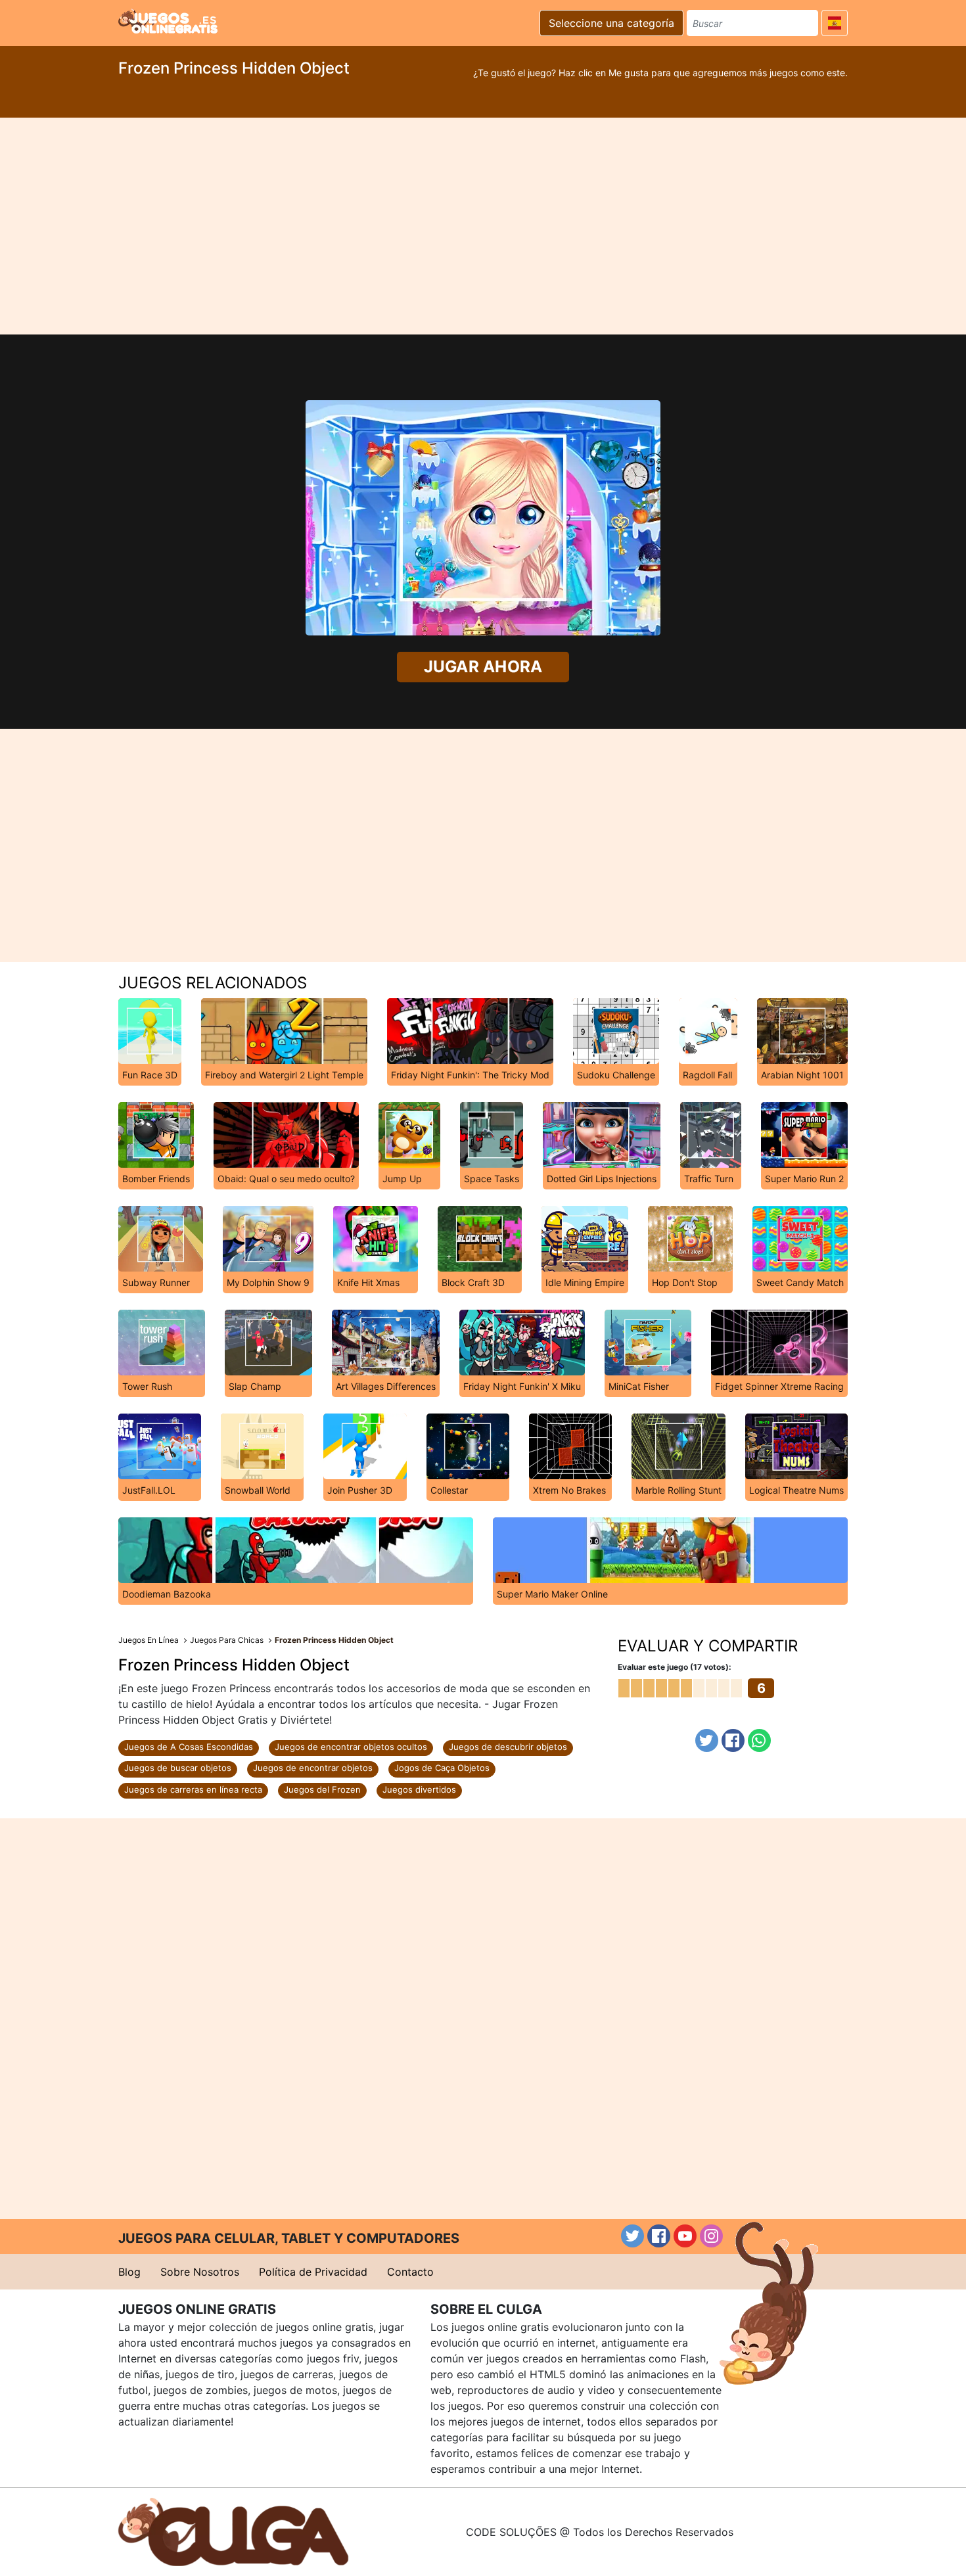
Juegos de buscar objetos (178, 1768)
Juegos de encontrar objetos (313, 1768)
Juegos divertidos (419, 1789)
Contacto (410, 2272)
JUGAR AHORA (483, 667)
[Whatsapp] (759, 1740)
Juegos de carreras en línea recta (193, 1789)
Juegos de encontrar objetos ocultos (351, 1747)
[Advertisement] (483, 226)
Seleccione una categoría (611, 23)
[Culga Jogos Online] (233, 2531)
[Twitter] (707, 1740)
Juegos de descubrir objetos (508, 1747)
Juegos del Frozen (322, 1789)
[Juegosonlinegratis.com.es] (168, 21)
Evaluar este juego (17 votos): (675, 1667)
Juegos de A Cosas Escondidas (189, 1747)
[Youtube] (685, 2236)
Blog (129, 2272)
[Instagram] (711, 2236)
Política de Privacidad (313, 2272)
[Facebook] (733, 1740)
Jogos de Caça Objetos (442, 1768)
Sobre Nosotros (200, 2272)
